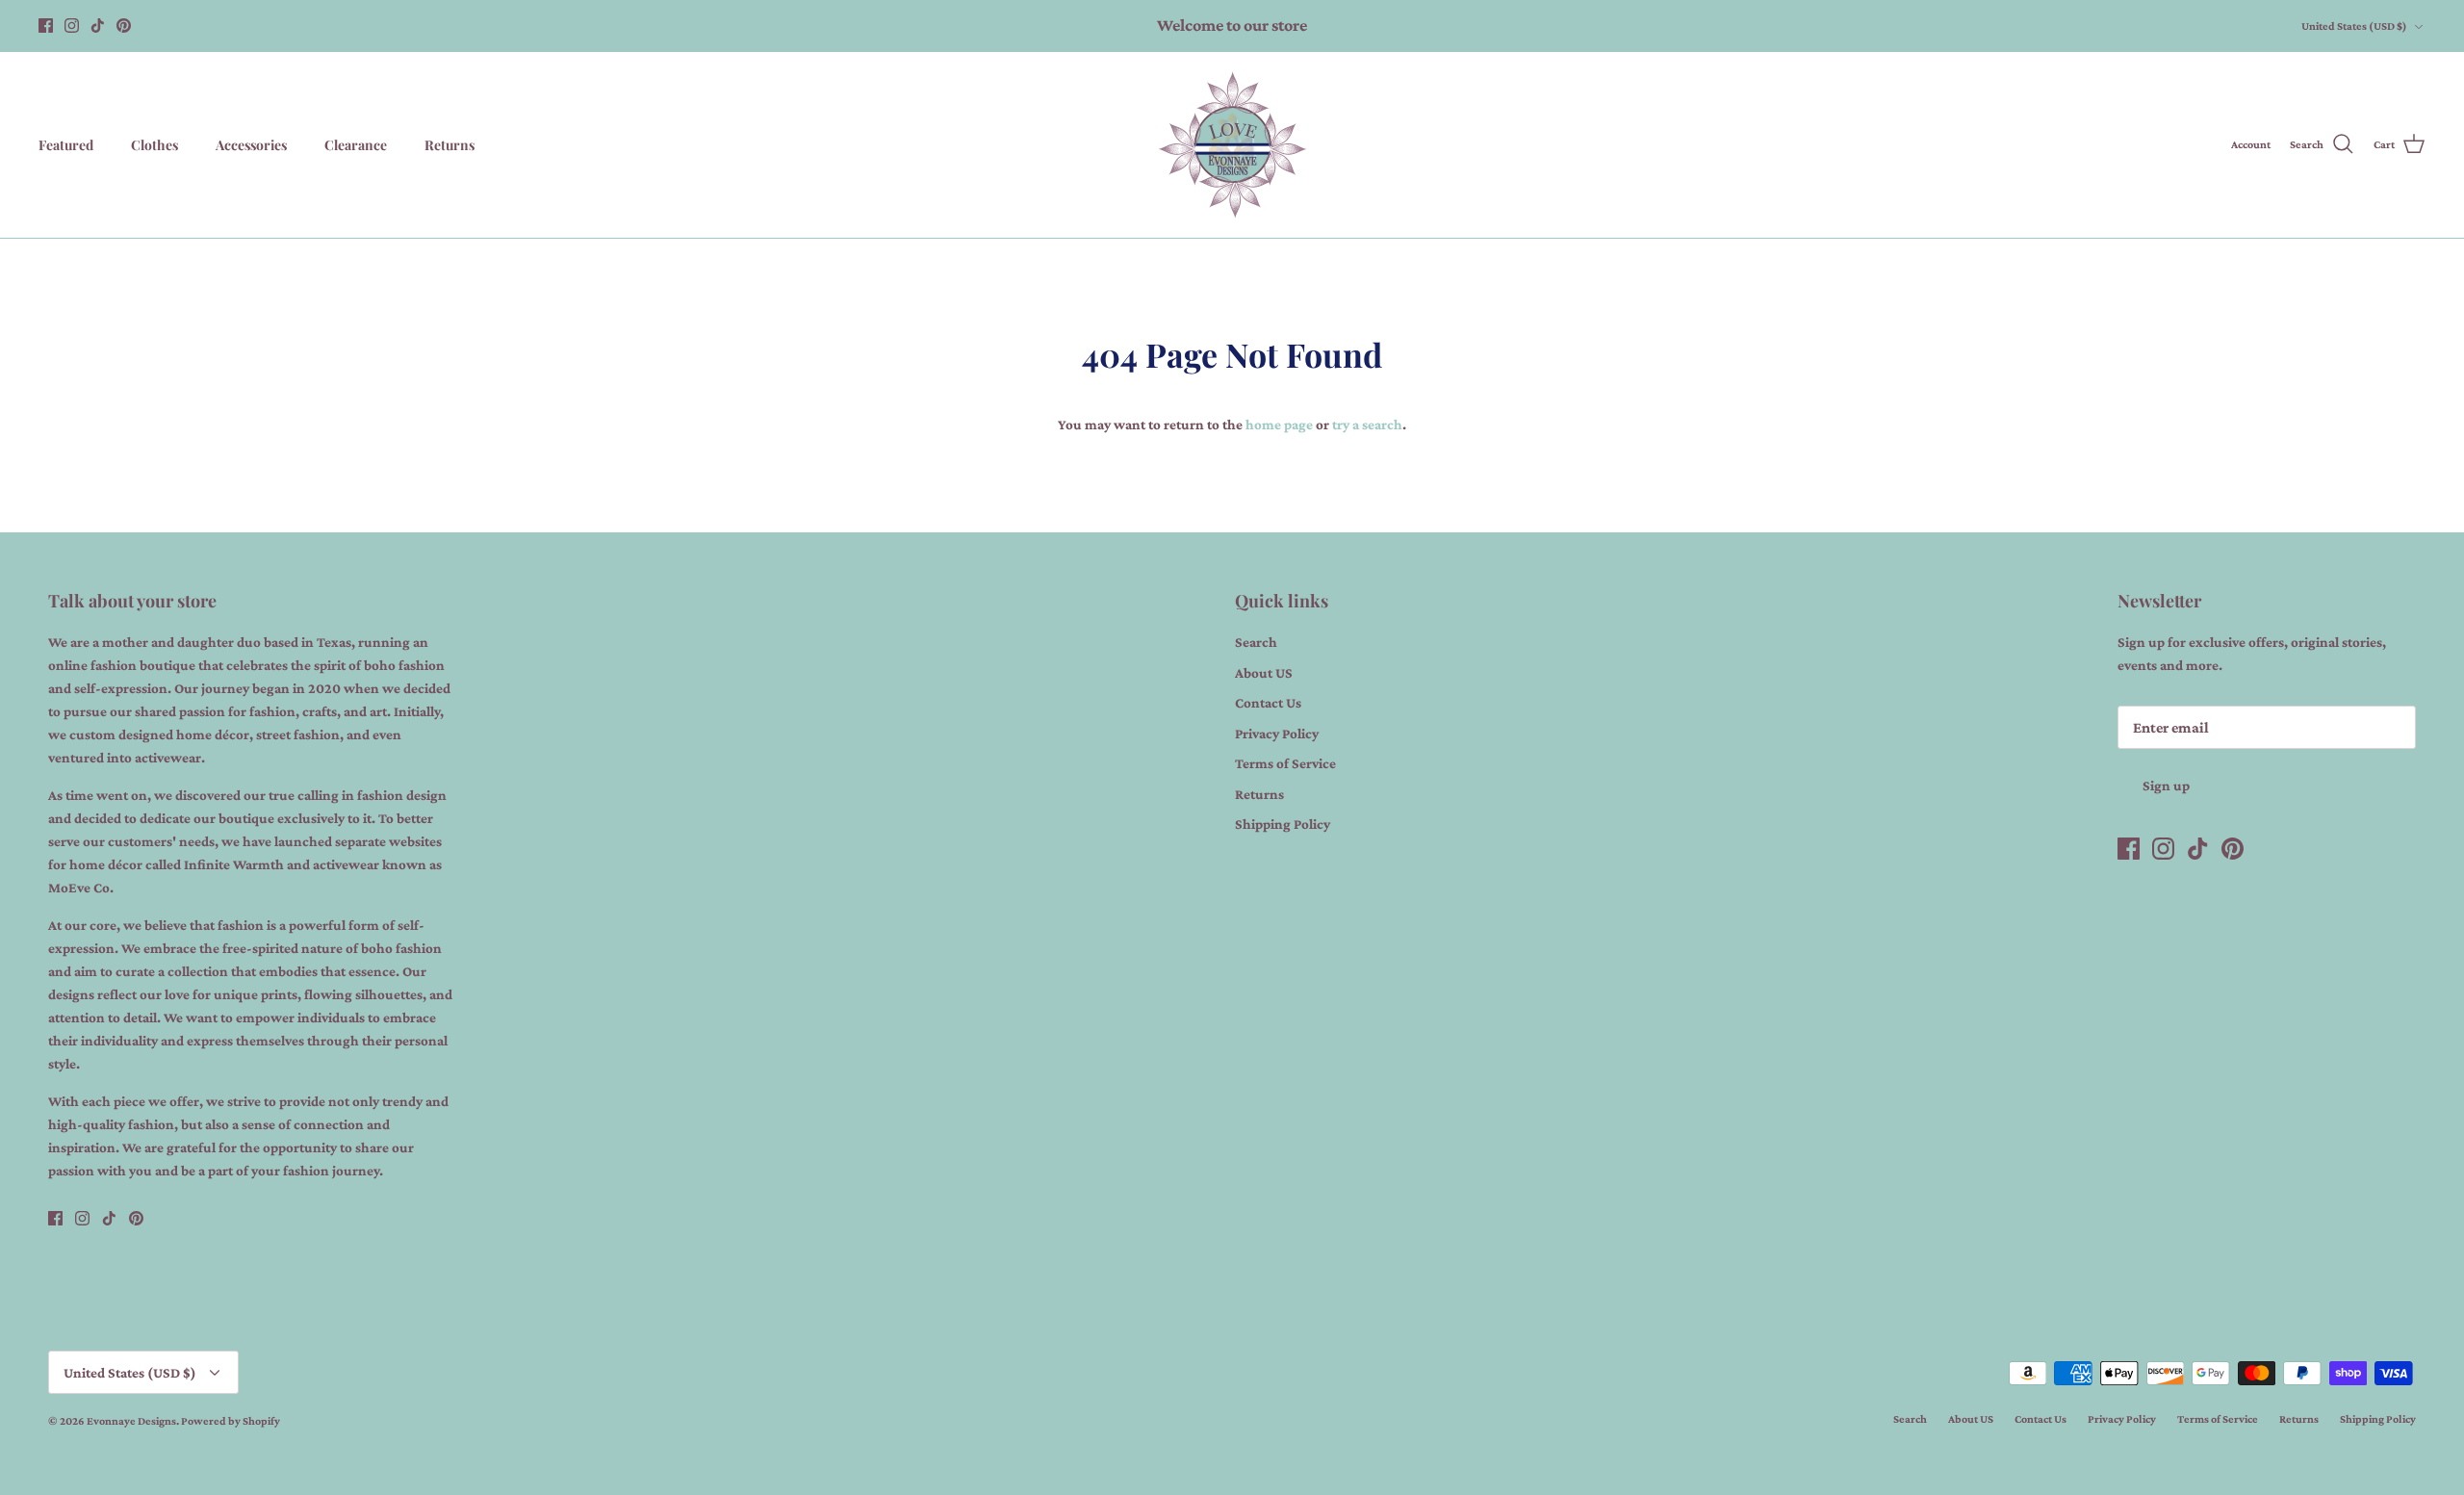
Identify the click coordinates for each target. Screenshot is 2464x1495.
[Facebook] (46, 26)
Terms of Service (1285, 763)
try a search (1367, 425)
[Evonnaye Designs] (1232, 145)
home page (1279, 425)
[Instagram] (72, 26)
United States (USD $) (2354, 26)
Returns (449, 145)
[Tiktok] (98, 26)
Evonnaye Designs (131, 1421)
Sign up (2166, 786)
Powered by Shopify (231, 1421)
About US (1264, 673)
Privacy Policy (1277, 734)
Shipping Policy (1283, 824)
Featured (66, 145)
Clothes (154, 145)
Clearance (356, 145)
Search (1256, 642)
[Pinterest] (124, 26)
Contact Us (1268, 703)
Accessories (251, 145)
